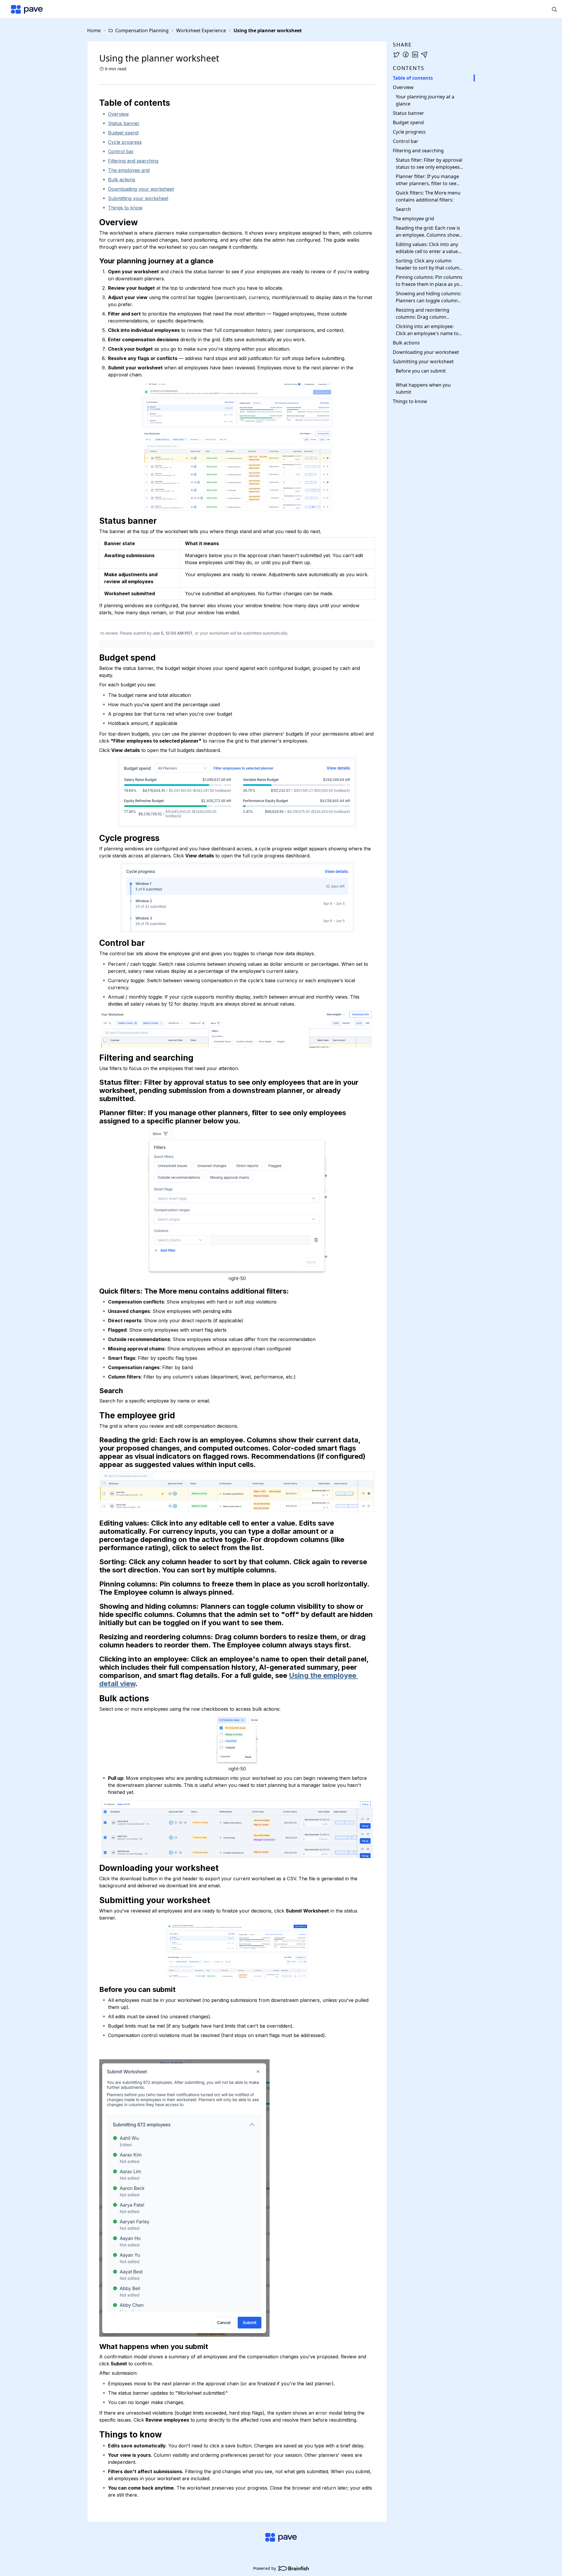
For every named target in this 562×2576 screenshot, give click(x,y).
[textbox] (237, 1304)
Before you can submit (421, 371)
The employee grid (129, 170)
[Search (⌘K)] (554, 9)
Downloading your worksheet (141, 189)
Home (94, 30)
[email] (424, 54)
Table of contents (413, 78)
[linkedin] (415, 54)
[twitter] (396, 54)
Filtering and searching (133, 161)
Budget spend (123, 133)
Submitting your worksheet (138, 198)
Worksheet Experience (201, 30)
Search (403, 209)
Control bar (121, 151)
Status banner (124, 123)
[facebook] (406, 54)
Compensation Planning (142, 30)
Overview (118, 114)
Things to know (125, 208)
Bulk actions (122, 180)
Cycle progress (125, 142)
